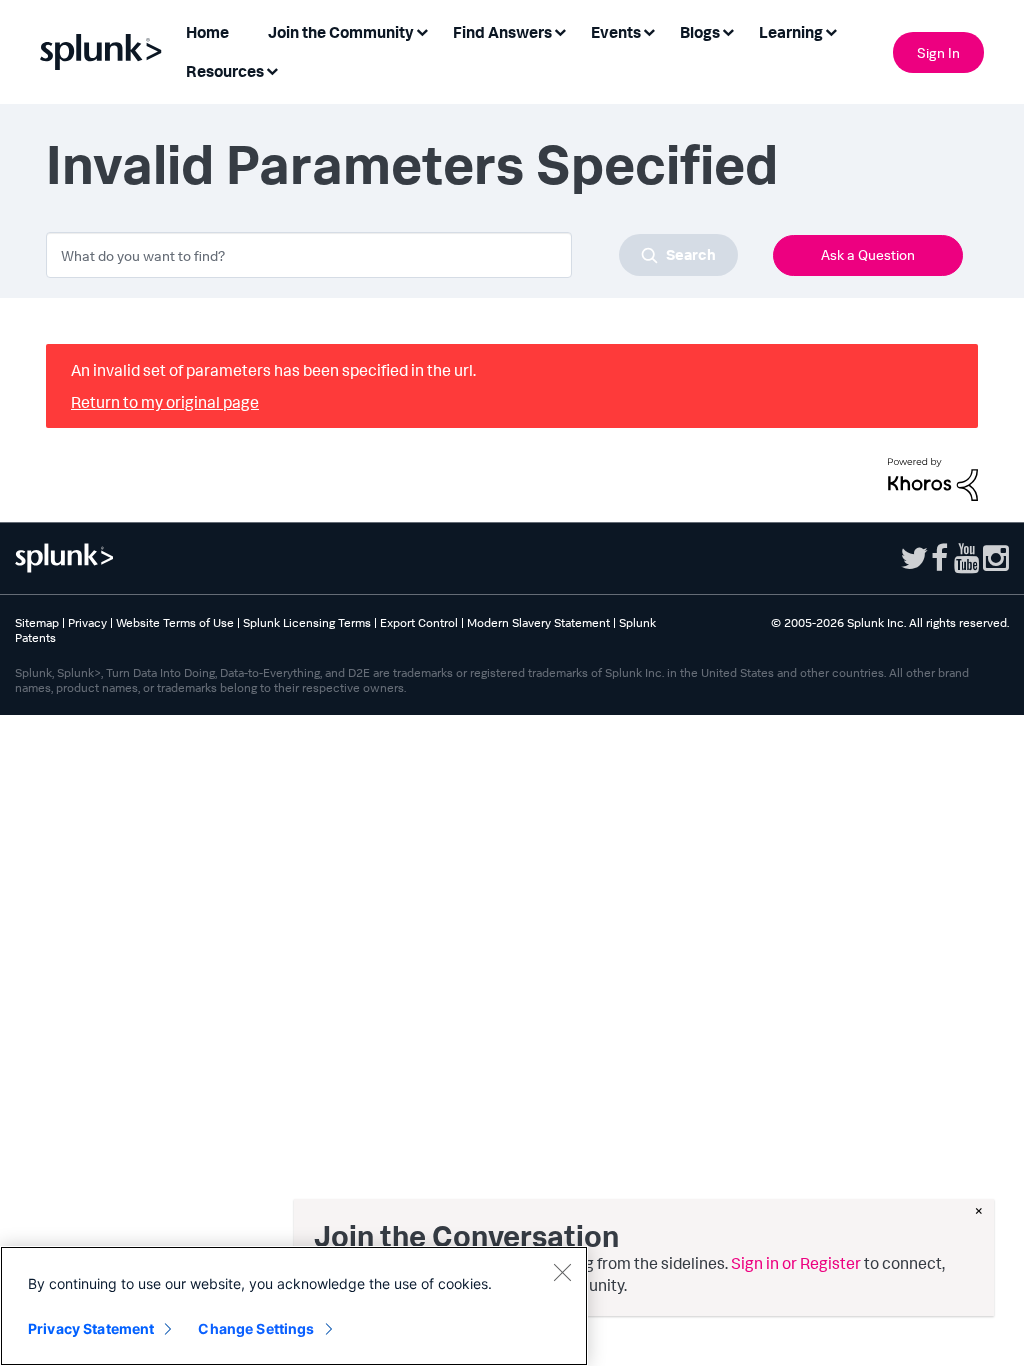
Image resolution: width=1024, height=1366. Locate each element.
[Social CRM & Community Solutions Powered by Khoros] (933, 477)
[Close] (562, 1272)
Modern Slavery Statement (538, 622)
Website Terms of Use (175, 622)
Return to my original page (165, 402)
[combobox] (392, 255)
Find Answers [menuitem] (502, 32)
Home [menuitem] (207, 32)
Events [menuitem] (616, 32)
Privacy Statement (91, 1328)
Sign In (938, 52)
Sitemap (37, 622)
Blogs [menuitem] (700, 32)
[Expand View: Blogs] (728, 30)
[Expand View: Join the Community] (422, 30)
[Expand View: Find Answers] (560, 30)
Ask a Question (868, 254)
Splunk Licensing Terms (307, 622)
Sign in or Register (796, 1263)
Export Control (419, 622)
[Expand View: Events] (649, 30)
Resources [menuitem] (225, 71)
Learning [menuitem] (791, 32)
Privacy (87, 622)
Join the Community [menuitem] (341, 32)
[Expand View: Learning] (831, 30)
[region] (294, 1306)
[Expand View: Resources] (272, 69)
